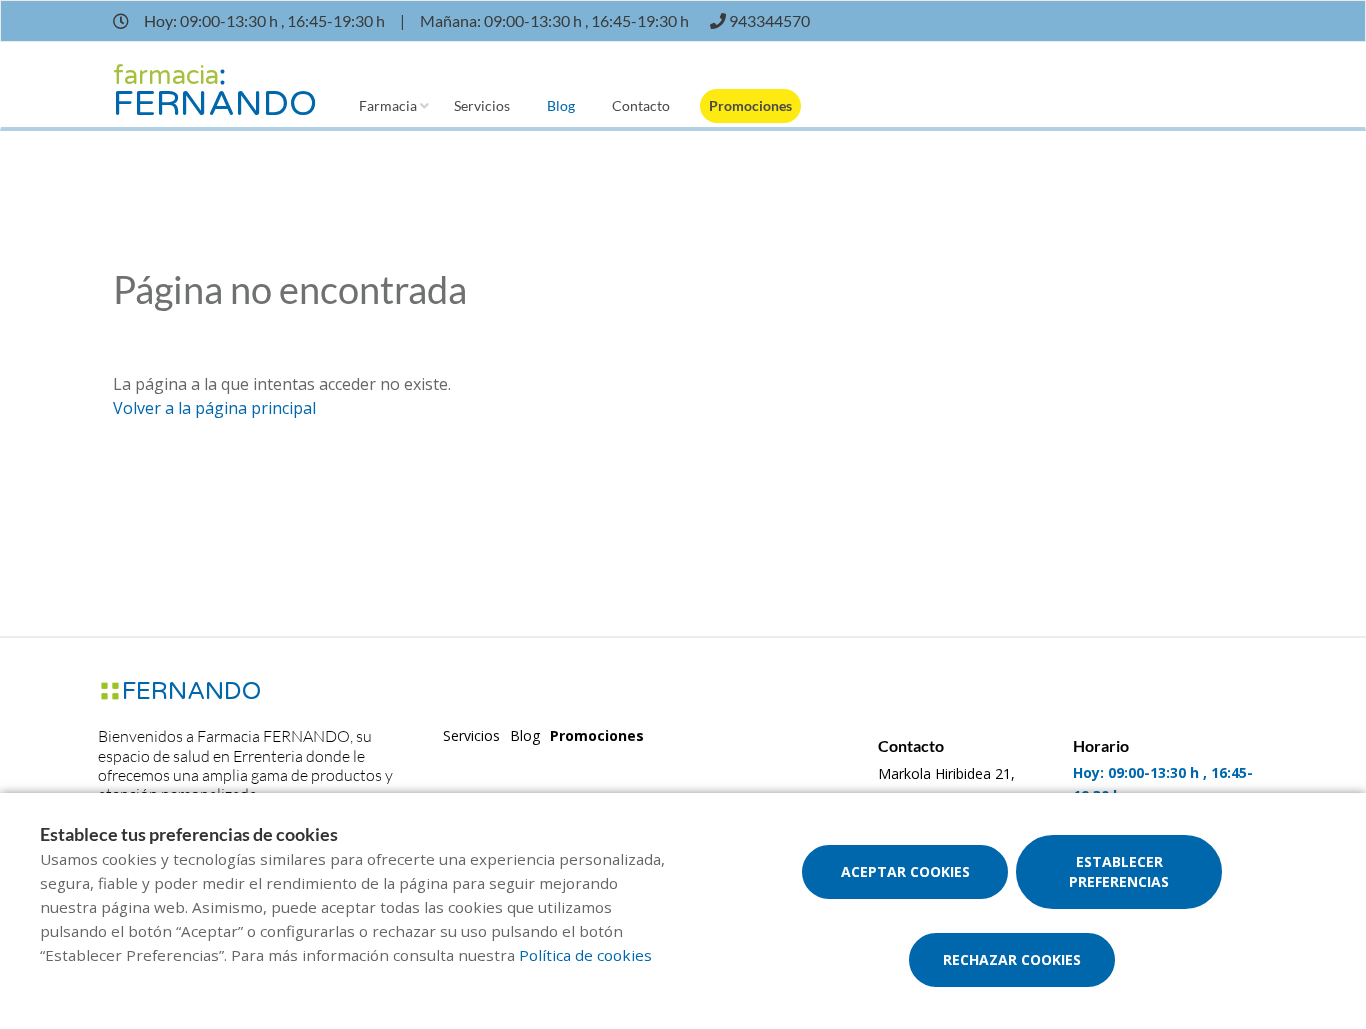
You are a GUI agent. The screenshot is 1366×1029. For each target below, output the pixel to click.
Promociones (750, 105)
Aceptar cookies (905, 871)
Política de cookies (585, 955)
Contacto (641, 105)
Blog (561, 105)
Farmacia (388, 105)
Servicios (482, 105)
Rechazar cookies (1012, 959)
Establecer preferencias (1119, 871)
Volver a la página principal (214, 408)
